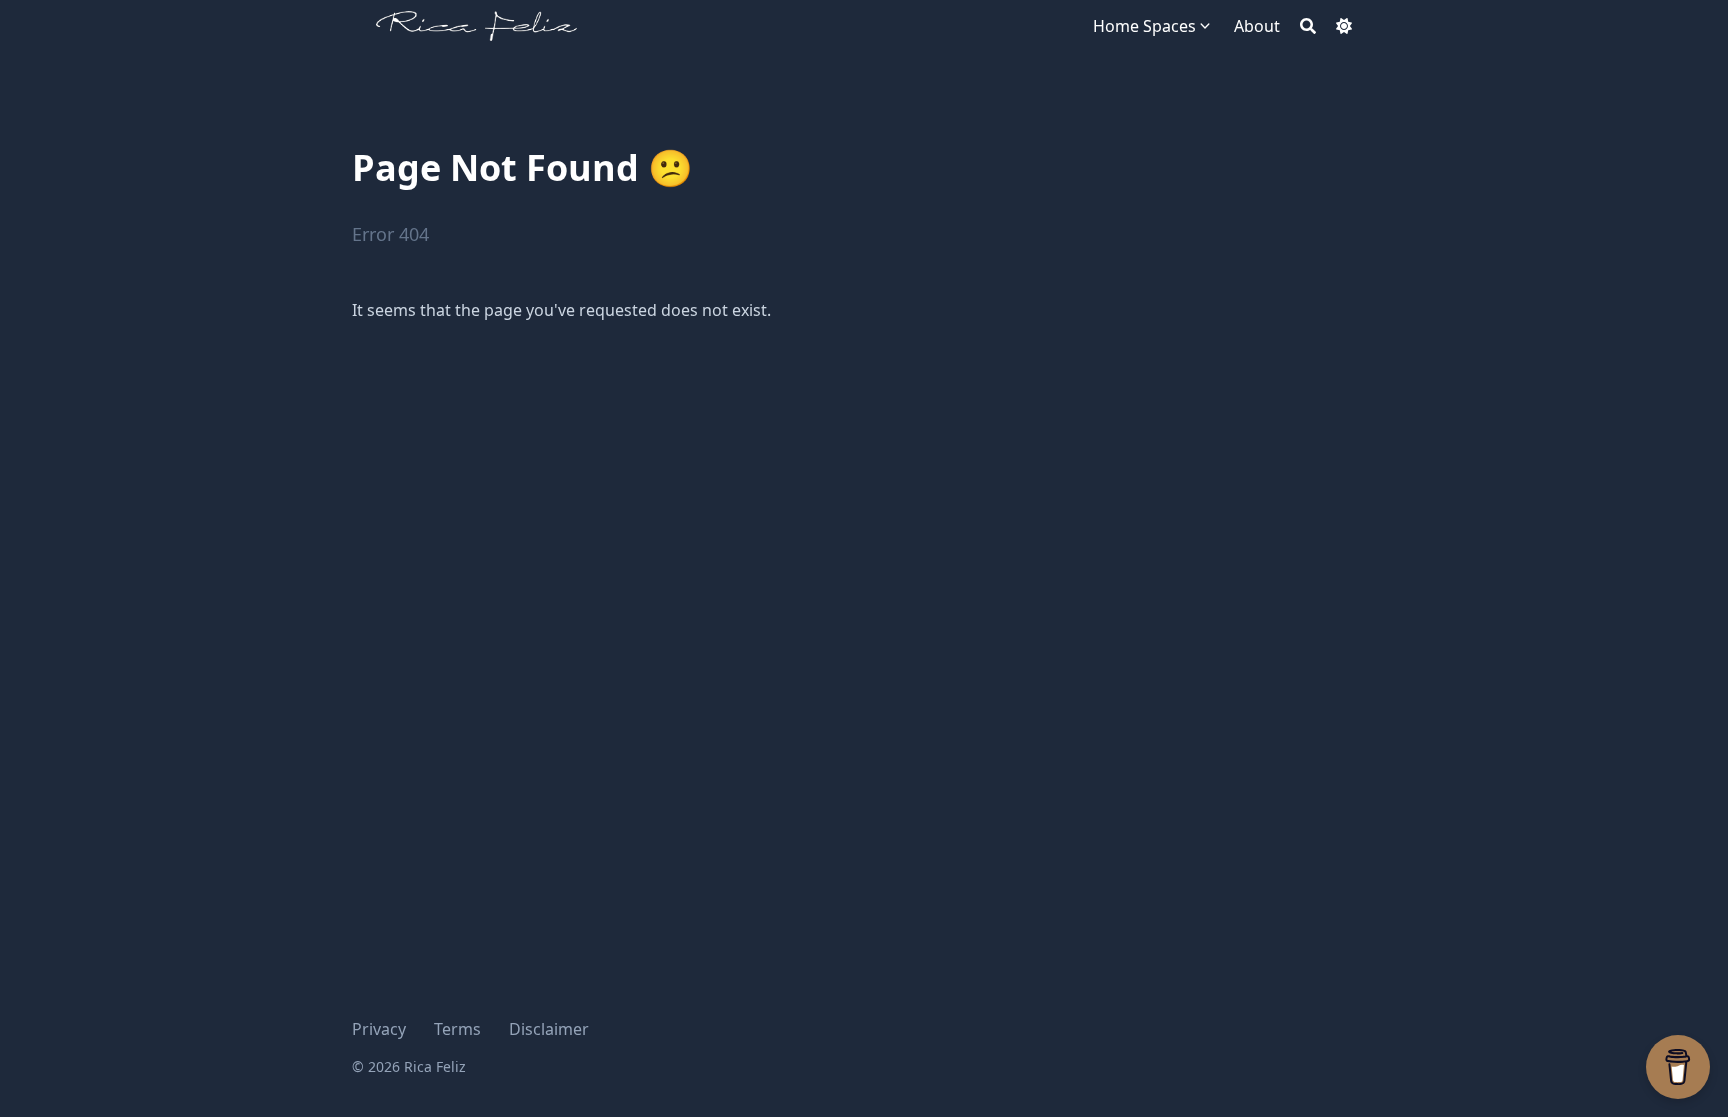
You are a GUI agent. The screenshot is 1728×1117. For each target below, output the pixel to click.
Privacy (379, 1029)
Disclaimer (549, 1029)
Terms (457, 1029)
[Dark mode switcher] (1344, 26)
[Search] (1308, 26)
